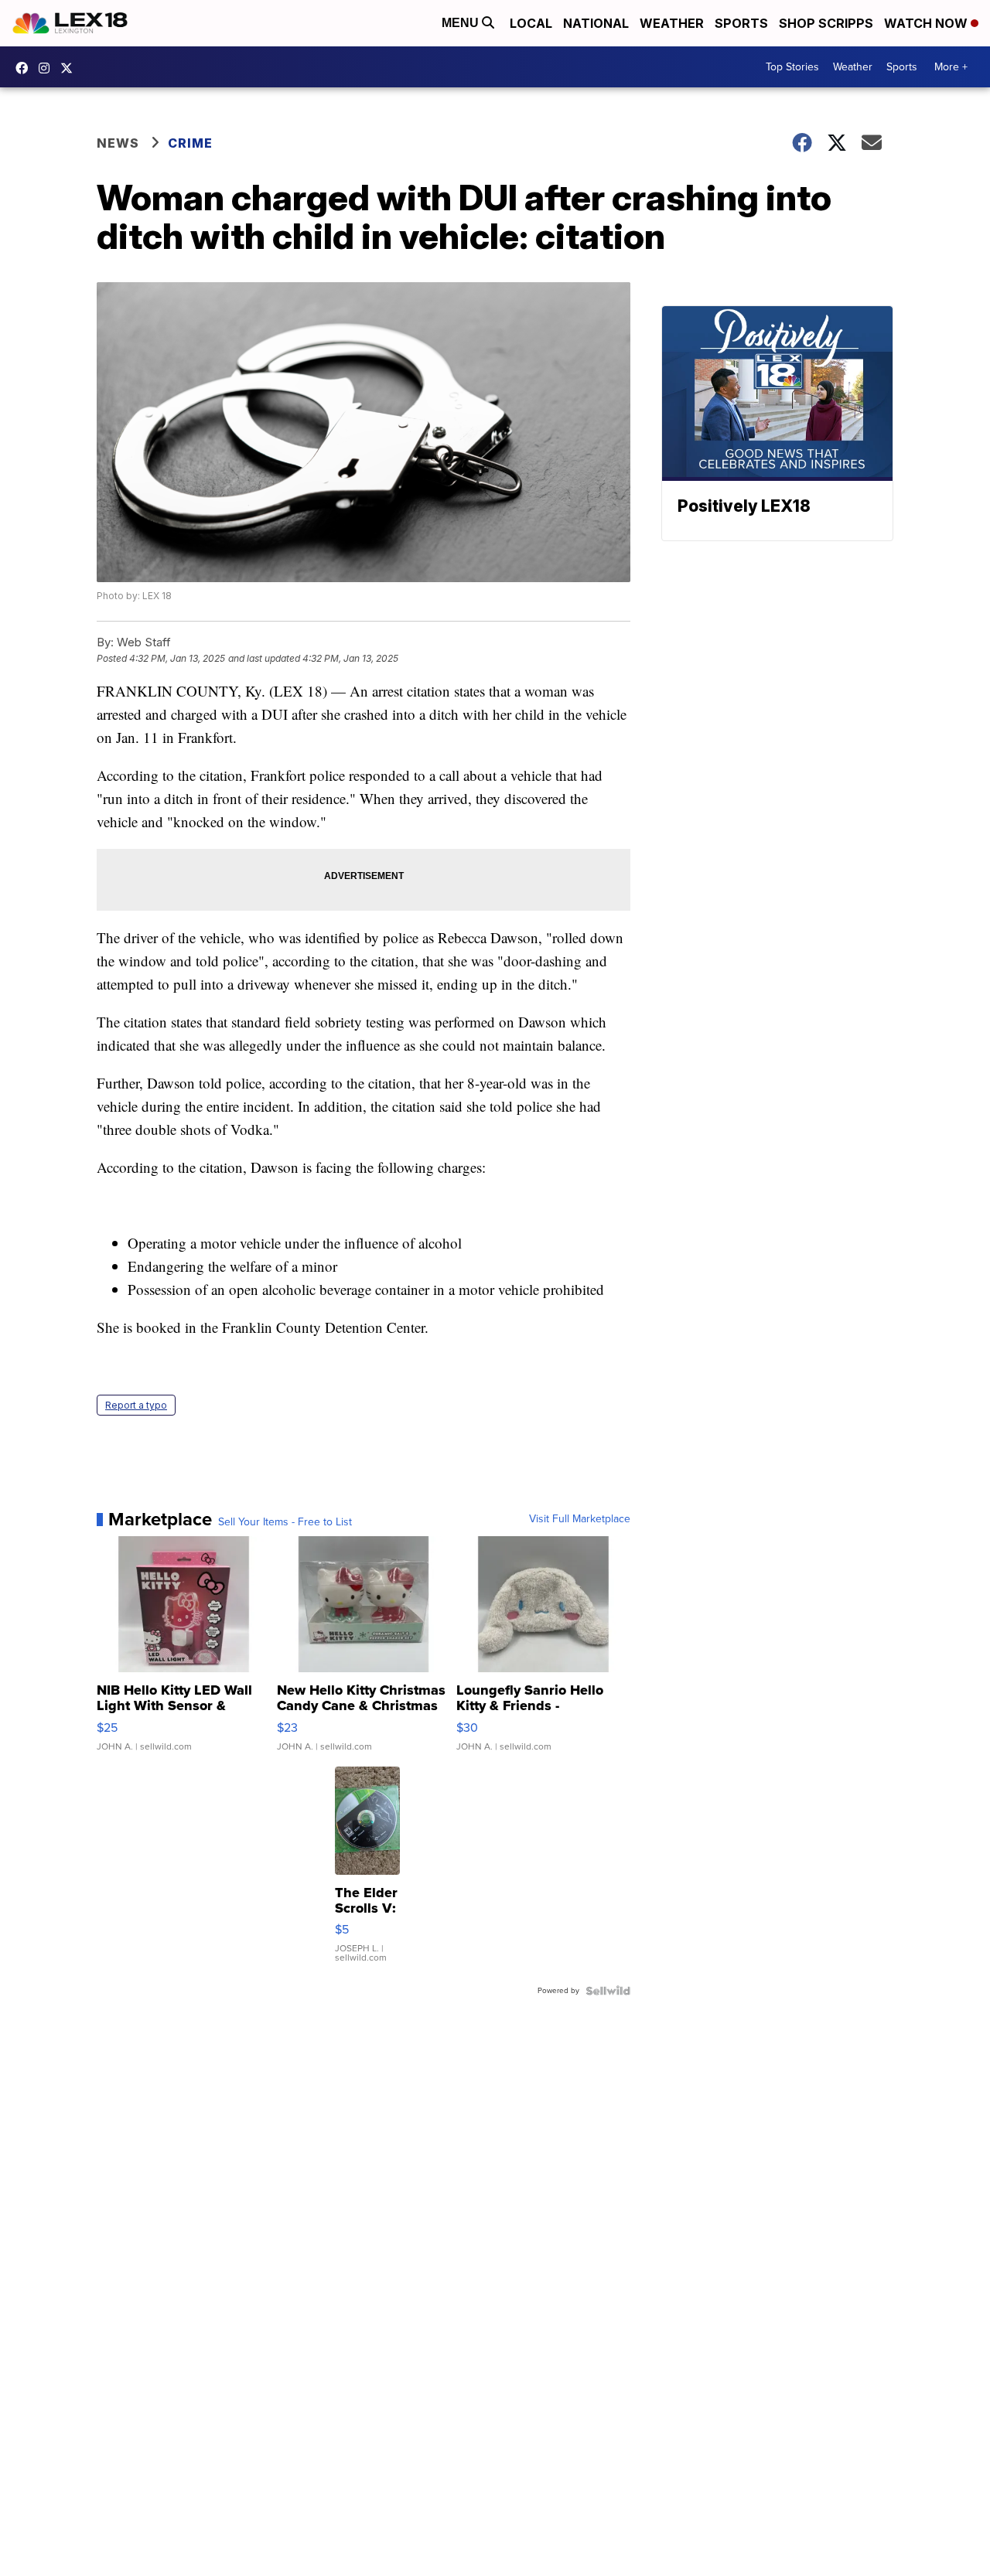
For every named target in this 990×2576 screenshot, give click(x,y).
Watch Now (927, 23)
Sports (741, 23)
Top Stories (792, 67)
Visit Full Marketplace (580, 1519)
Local (531, 23)
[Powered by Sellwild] (608, 1991)
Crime (190, 143)
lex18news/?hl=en (48, 68)
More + (951, 67)
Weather (672, 23)
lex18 (26, 68)
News (118, 143)
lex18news (70, 68)
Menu (462, 23)
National (596, 23)
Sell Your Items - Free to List (285, 1522)
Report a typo (136, 1405)
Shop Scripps (826, 23)
